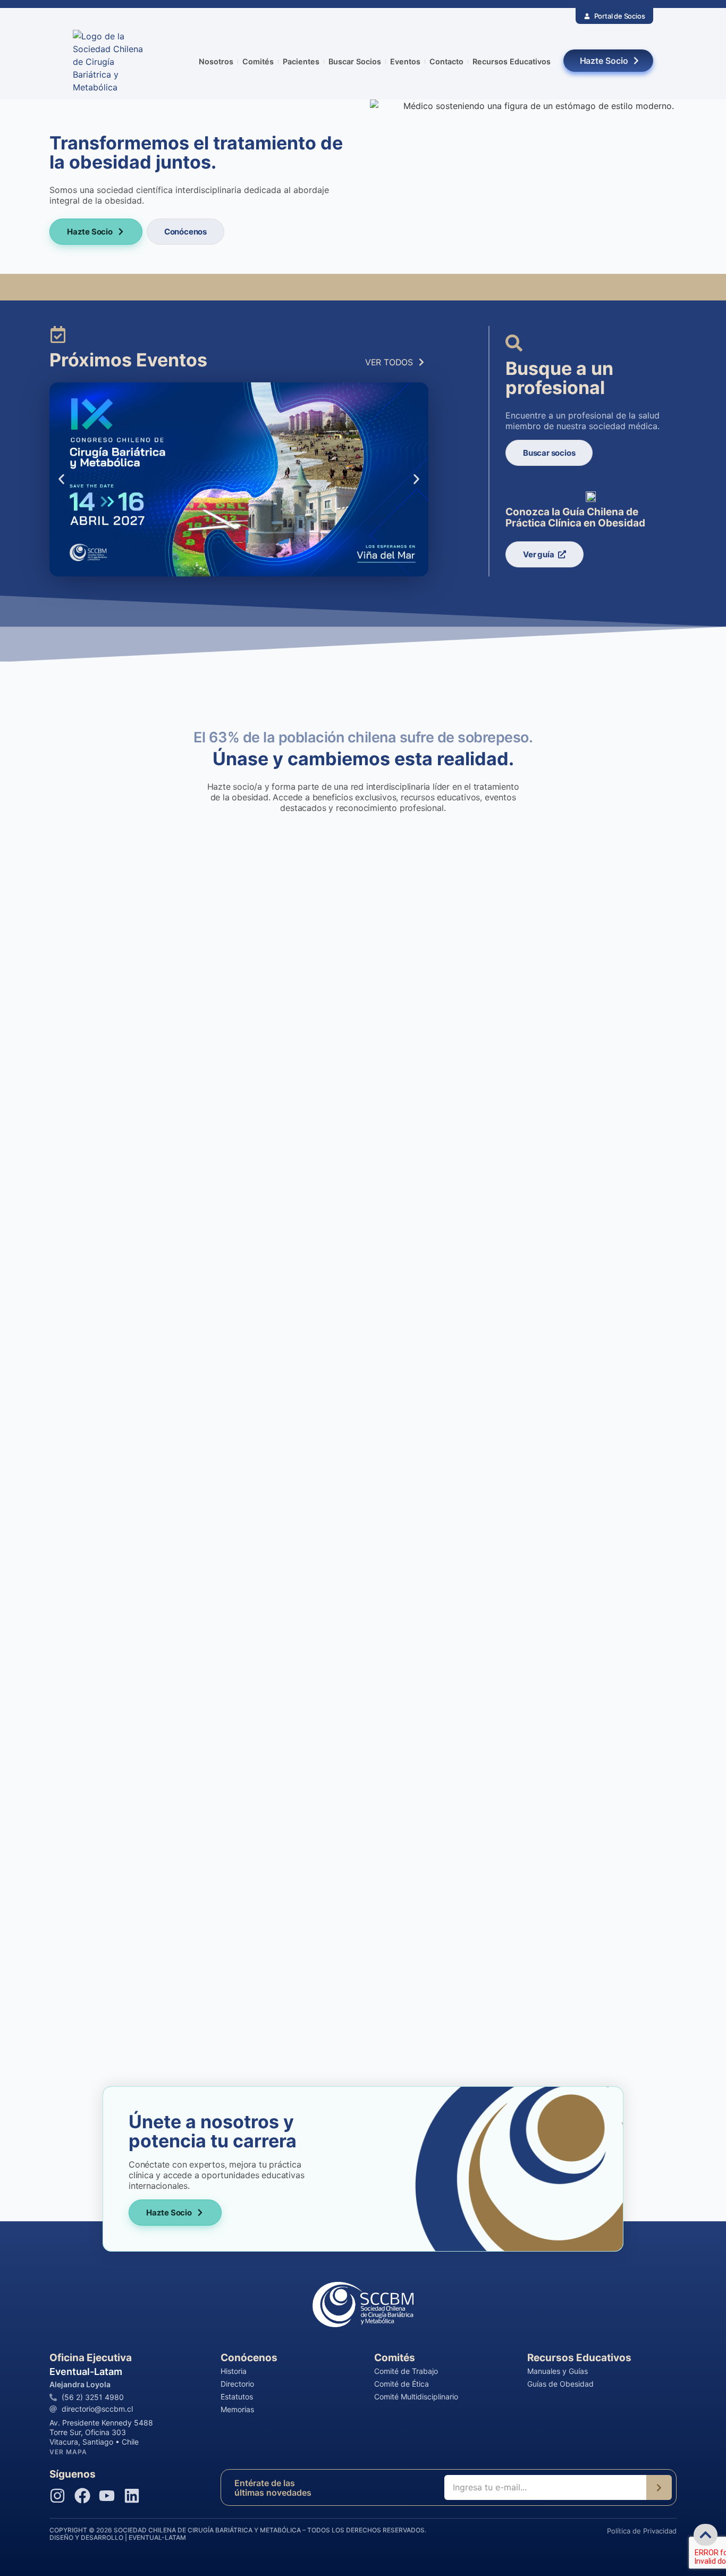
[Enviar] (659, 2487)
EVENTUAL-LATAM (157, 2537)
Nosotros (216, 61)
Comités (258, 61)
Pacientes (301, 61)
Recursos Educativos (512, 61)
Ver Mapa (68, 2452)
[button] (61, 479)
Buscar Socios (355, 61)
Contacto (446, 61)
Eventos (405, 61)
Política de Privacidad (642, 2531)
